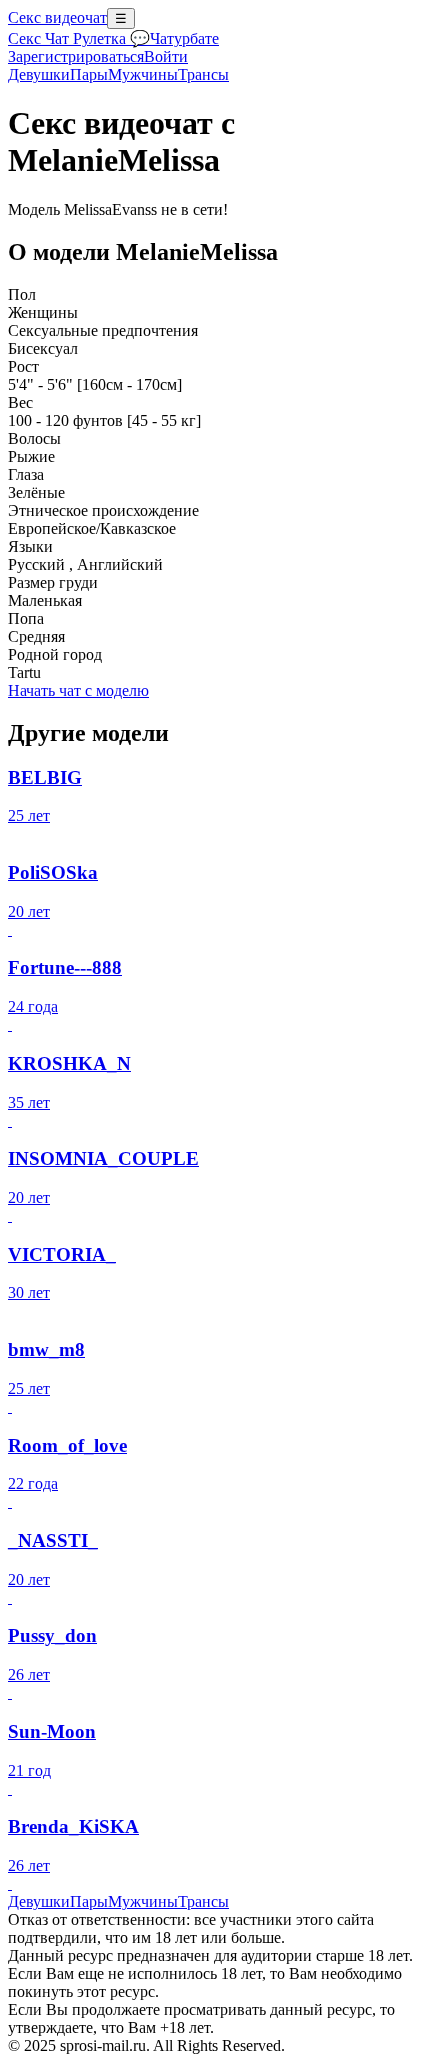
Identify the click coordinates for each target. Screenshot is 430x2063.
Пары (89, 74)
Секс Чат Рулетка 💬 (79, 38)
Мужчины (143, 74)
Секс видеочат (57, 17)
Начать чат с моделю (78, 690)
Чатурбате (184, 38)
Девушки (39, 74)
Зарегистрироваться (76, 56)
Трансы (203, 74)
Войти (166, 56)
